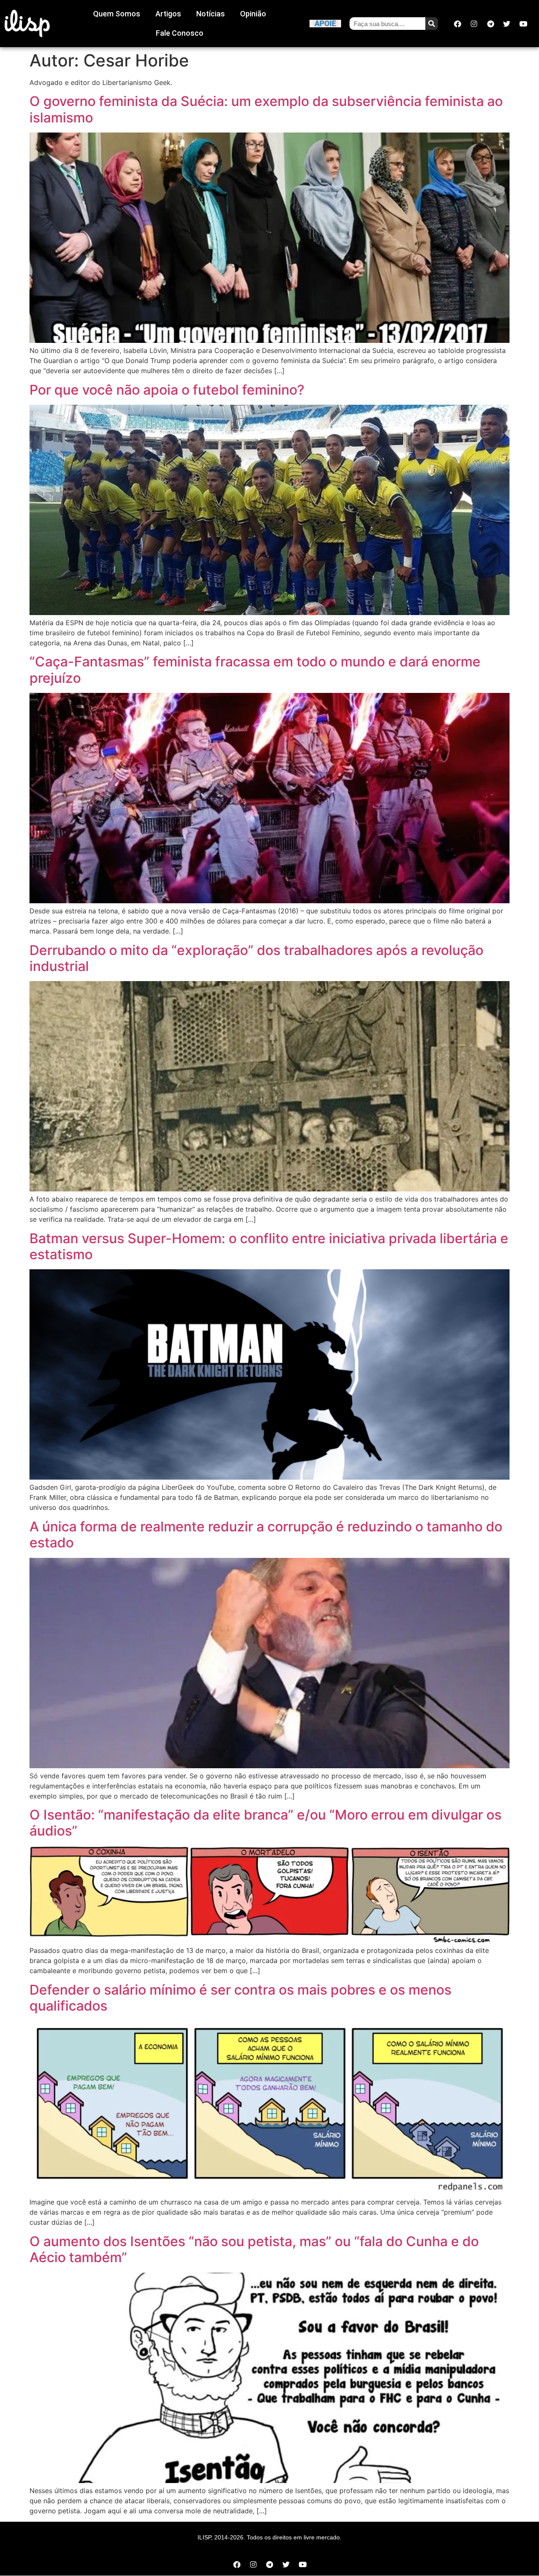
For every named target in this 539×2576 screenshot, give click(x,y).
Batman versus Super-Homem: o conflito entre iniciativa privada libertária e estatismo (269, 1246)
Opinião (253, 14)
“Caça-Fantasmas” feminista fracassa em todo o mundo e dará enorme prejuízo (255, 670)
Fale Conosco (180, 33)
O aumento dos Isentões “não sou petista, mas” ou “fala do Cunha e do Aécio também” (254, 2249)
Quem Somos (117, 14)
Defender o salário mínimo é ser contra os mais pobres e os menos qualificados (240, 1998)
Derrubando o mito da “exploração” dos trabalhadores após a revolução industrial (256, 958)
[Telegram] (491, 24)
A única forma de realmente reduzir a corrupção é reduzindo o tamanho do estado (266, 1535)
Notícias (211, 14)
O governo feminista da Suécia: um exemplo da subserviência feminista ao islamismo (266, 109)
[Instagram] (474, 24)
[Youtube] (523, 24)
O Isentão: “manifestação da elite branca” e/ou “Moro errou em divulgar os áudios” (265, 1823)
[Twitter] (507, 24)
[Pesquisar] (432, 24)
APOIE (325, 23)
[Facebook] (458, 24)
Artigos (168, 14)
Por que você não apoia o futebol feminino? (167, 390)
